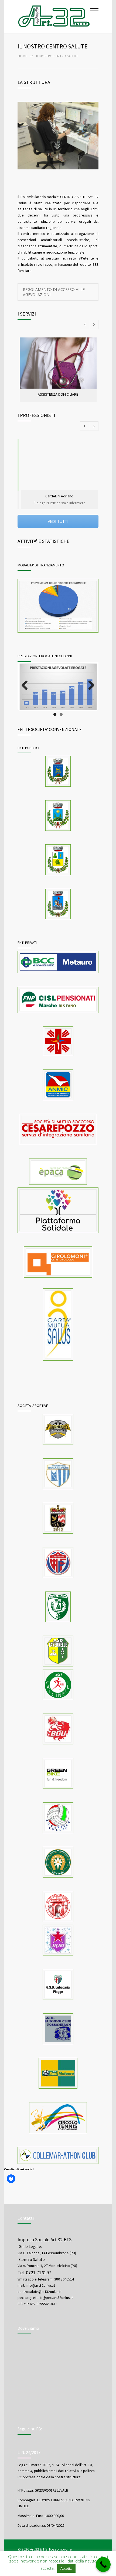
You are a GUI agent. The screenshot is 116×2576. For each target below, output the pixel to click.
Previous (27, 693)
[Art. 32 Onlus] (54, 16)
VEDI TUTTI (58, 521)
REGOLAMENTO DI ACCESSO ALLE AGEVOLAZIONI (54, 292)
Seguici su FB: (30, 2434)
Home (22, 56)
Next (91, 693)
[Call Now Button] (103, 2564)
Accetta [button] (66, 2568)
